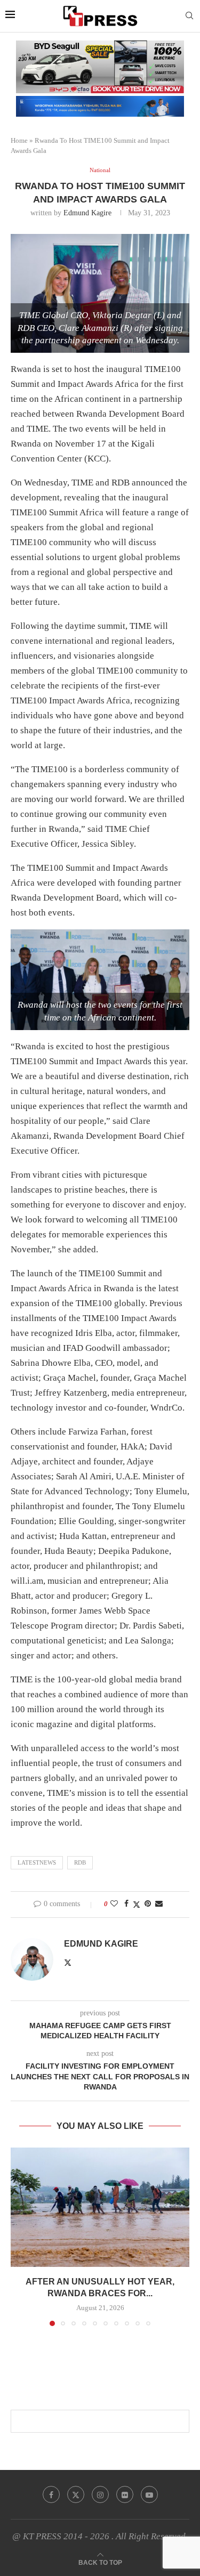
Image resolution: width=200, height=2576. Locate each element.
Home (19, 140)
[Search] (189, 16)
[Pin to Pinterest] (148, 1904)
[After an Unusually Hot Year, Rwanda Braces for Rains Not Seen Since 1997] (100, 2207)
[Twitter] (76, 2494)
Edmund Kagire (87, 213)
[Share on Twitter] (137, 1905)
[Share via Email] (159, 1904)
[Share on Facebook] (126, 1904)
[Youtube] (149, 2494)
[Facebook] (51, 2494)
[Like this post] (114, 1904)
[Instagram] (100, 2494)
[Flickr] (125, 2494)
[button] (20, 2237)
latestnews (37, 1862)
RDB (80, 1862)
